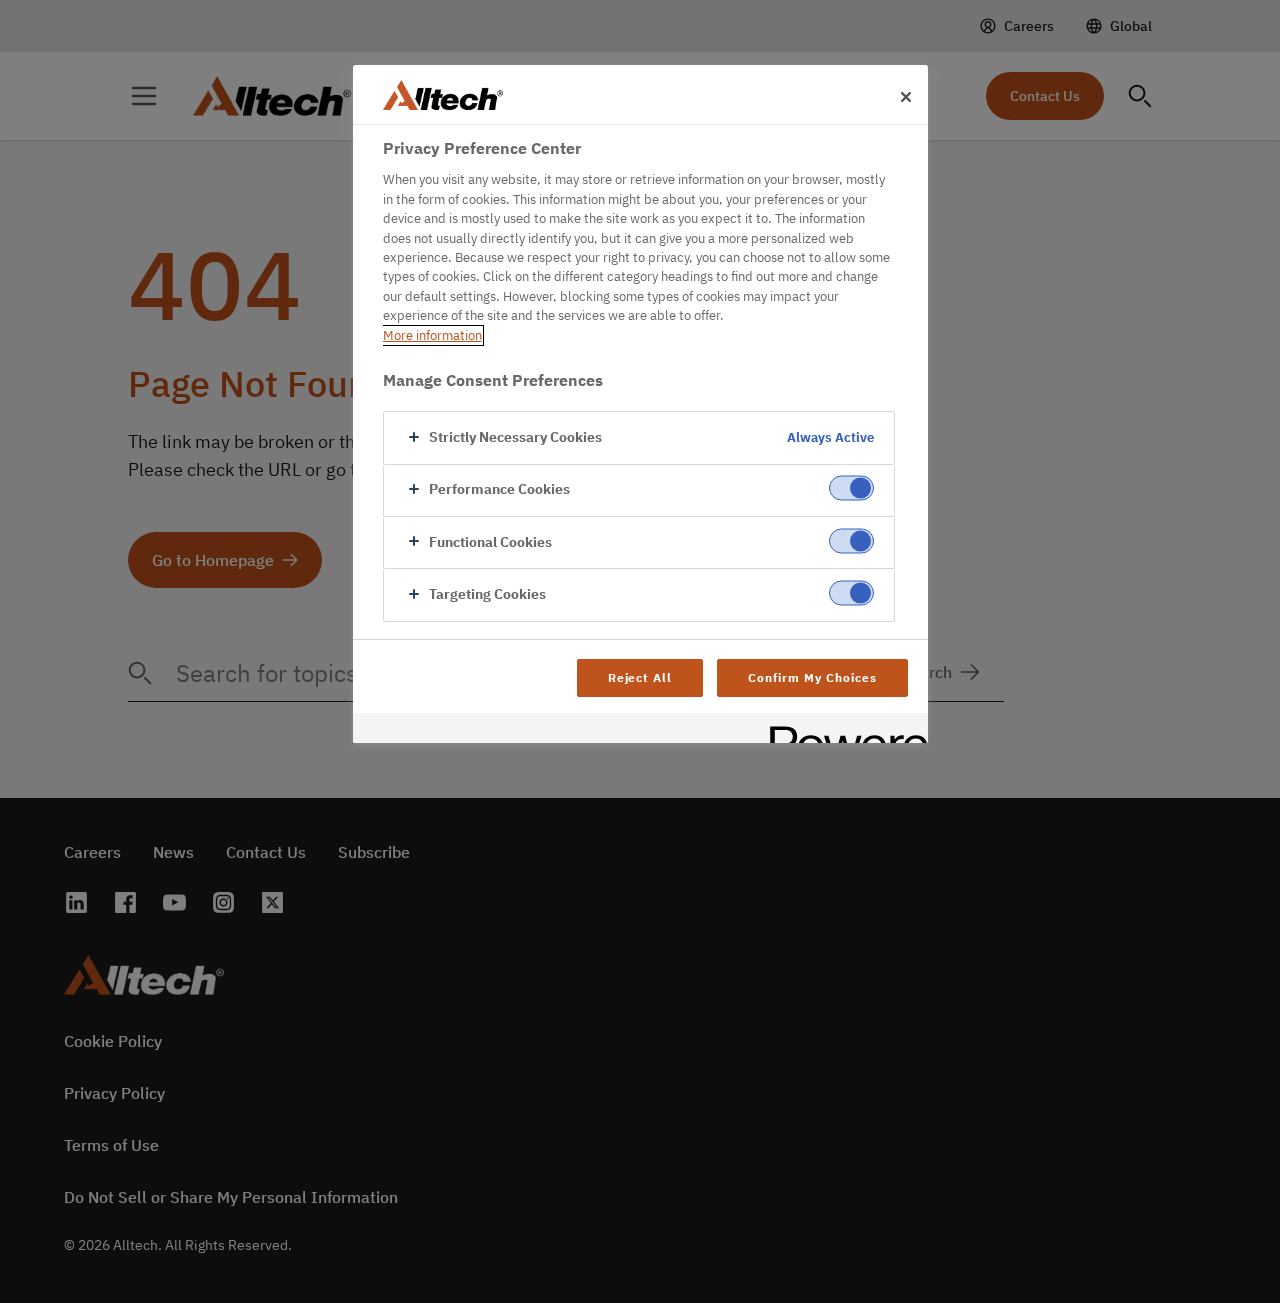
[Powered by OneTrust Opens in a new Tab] (842, 730)
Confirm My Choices (812, 677)
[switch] (851, 488)
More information (432, 335)
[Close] (906, 97)
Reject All (640, 677)
